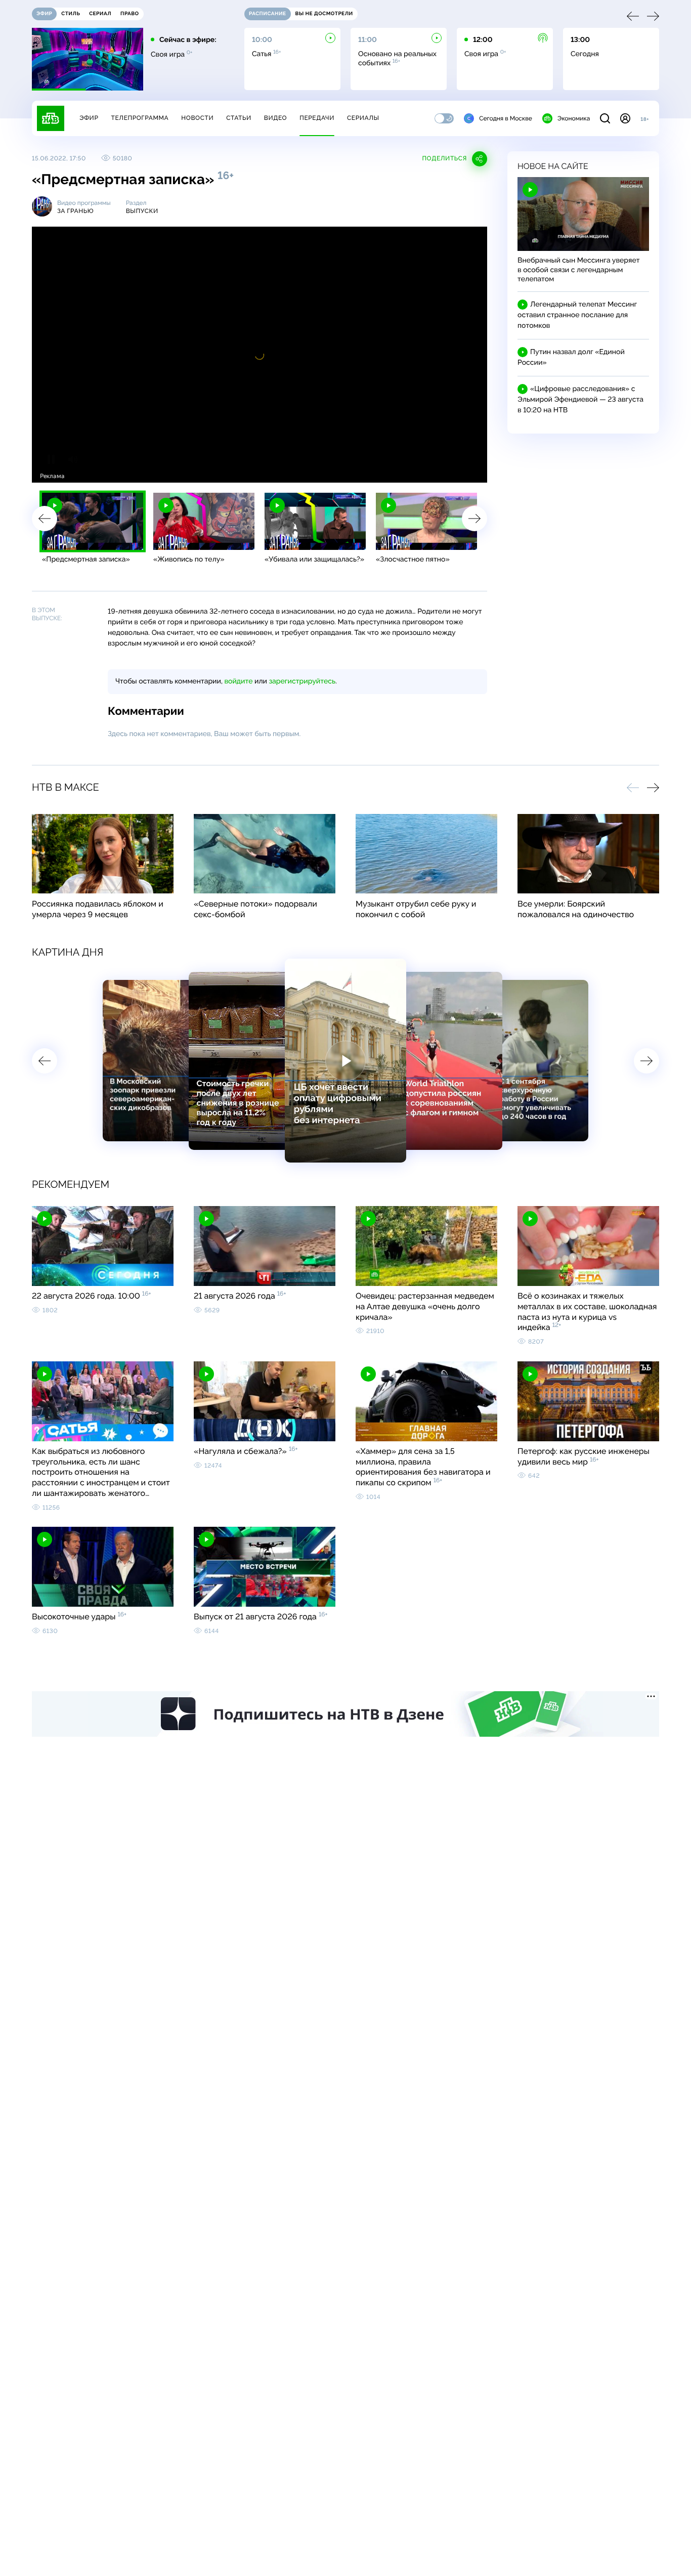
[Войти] (625, 118)
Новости (197, 118)
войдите (238, 681)
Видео (275, 118)
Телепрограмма (140, 118)
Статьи (239, 118)
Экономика (574, 118)
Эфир (89, 118)
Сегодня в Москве (506, 118)
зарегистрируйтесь (302, 681)
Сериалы (363, 118)
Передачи (317, 118)
